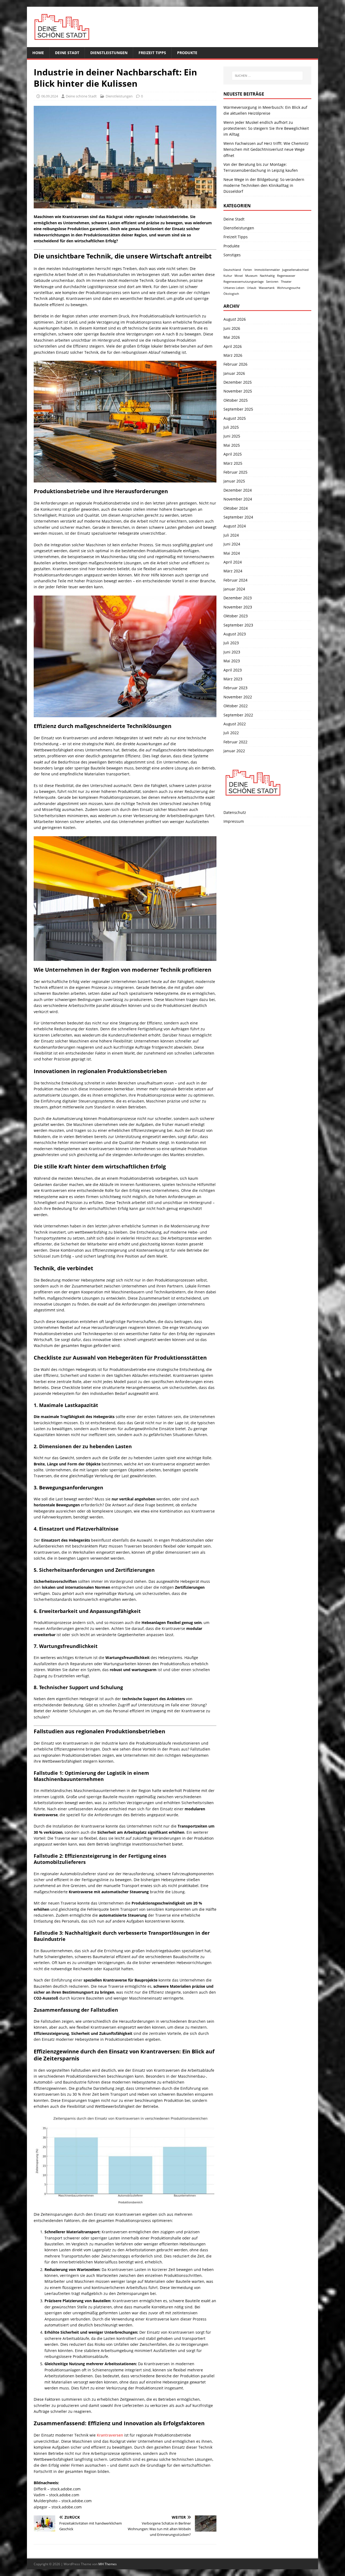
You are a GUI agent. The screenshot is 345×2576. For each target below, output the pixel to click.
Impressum (234, 821)
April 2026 (233, 346)
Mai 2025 (232, 445)
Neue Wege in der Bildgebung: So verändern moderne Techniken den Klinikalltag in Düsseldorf (264, 185)
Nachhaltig (267, 276)
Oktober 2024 (236, 508)
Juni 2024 (232, 544)
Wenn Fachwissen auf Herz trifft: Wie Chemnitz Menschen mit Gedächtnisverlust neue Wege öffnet (266, 149)
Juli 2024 (231, 535)
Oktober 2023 (236, 616)
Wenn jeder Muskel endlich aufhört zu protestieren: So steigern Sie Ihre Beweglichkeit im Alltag (266, 128)
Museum (251, 276)
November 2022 (238, 697)
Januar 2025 (234, 481)
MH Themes (108, 2564)
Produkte (187, 53)
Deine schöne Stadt (81, 96)
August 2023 (235, 634)
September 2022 (238, 715)
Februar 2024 (235, 580)
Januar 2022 (234, 751)
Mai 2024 (232, 553)
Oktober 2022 (236, 706)
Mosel (239, 276)
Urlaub (252, 288)
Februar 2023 (235, 688)
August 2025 (235, 418)
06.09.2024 (50, 96)
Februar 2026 (235, 364)
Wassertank (267, 288)
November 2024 (238, 499)
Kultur (228, 276)
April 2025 (233, 454)
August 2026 (235, 319)
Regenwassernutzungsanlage (244, 282)
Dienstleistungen (109, 53)
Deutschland (232, 270)
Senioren (272, 282)
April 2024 (233, 562)
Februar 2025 (235, 472)
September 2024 (238, 517)
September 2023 (238, 625)
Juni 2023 (232, 652)
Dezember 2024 (238, 490)
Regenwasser (286, 276)
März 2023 (233, 679)
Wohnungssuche (289, 288)
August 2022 (235, 724)
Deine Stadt (67, 53)
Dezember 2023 (238, 598)
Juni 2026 (232, 328)
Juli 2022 (231, 733)
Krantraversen (110, 2435)
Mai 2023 (232, 661)
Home (38, 53)
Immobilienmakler (267, 270)
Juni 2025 (232, 436)
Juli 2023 (231, 643)
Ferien (248, 270)
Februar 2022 (235, 742)
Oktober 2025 (236, 400)
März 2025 (233, 463)
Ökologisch (231, 294)
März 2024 (233, 571)
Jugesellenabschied (295, 270)
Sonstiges (232, 255)
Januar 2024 (234, 589)
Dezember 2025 (238, 382)
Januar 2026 (234, 373)
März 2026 (233, 355)
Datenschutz (235, 812)
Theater (286, 282)
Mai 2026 (232, 337)
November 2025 (238, 391)
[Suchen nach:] (267, 76)
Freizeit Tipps (152, 53)
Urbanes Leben (234, 288)
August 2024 (235, 526)
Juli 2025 (231, 427)
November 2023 (238, 607)
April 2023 (233, 670)
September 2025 (238, 409)
